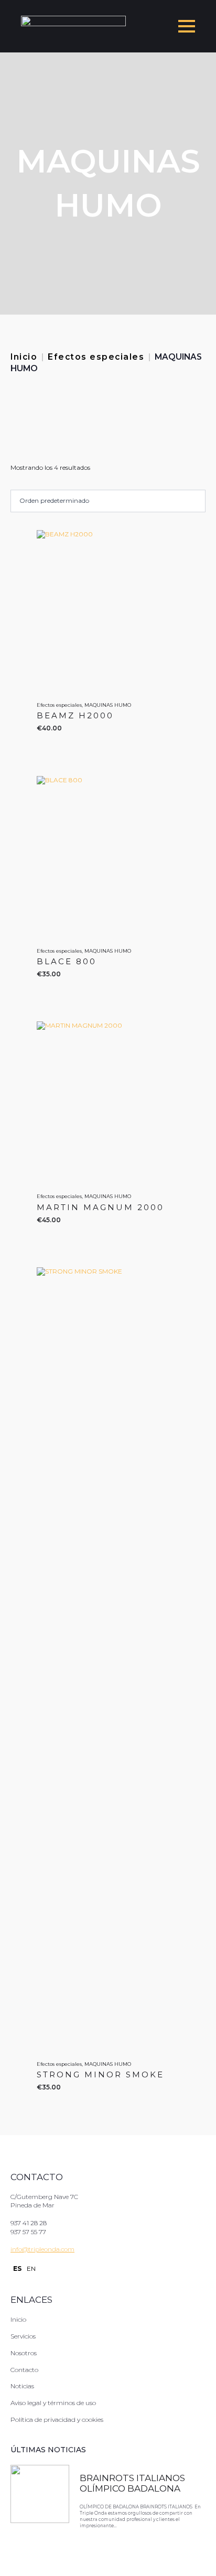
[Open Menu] (187, 26)
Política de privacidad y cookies (57, 2419)
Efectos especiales (96, 357)
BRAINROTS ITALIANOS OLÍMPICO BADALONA (132, 2483)
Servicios (23, 2336)
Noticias (22, 2386)
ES (17, 2268)
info (16, 2249)
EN (31, 2268)
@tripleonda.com (48, 2249)
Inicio (24, 357)
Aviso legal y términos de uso (53, 2403)
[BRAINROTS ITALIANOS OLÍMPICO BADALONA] (40, 2502)
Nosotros (24, 2353)
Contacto (24, 2370)
